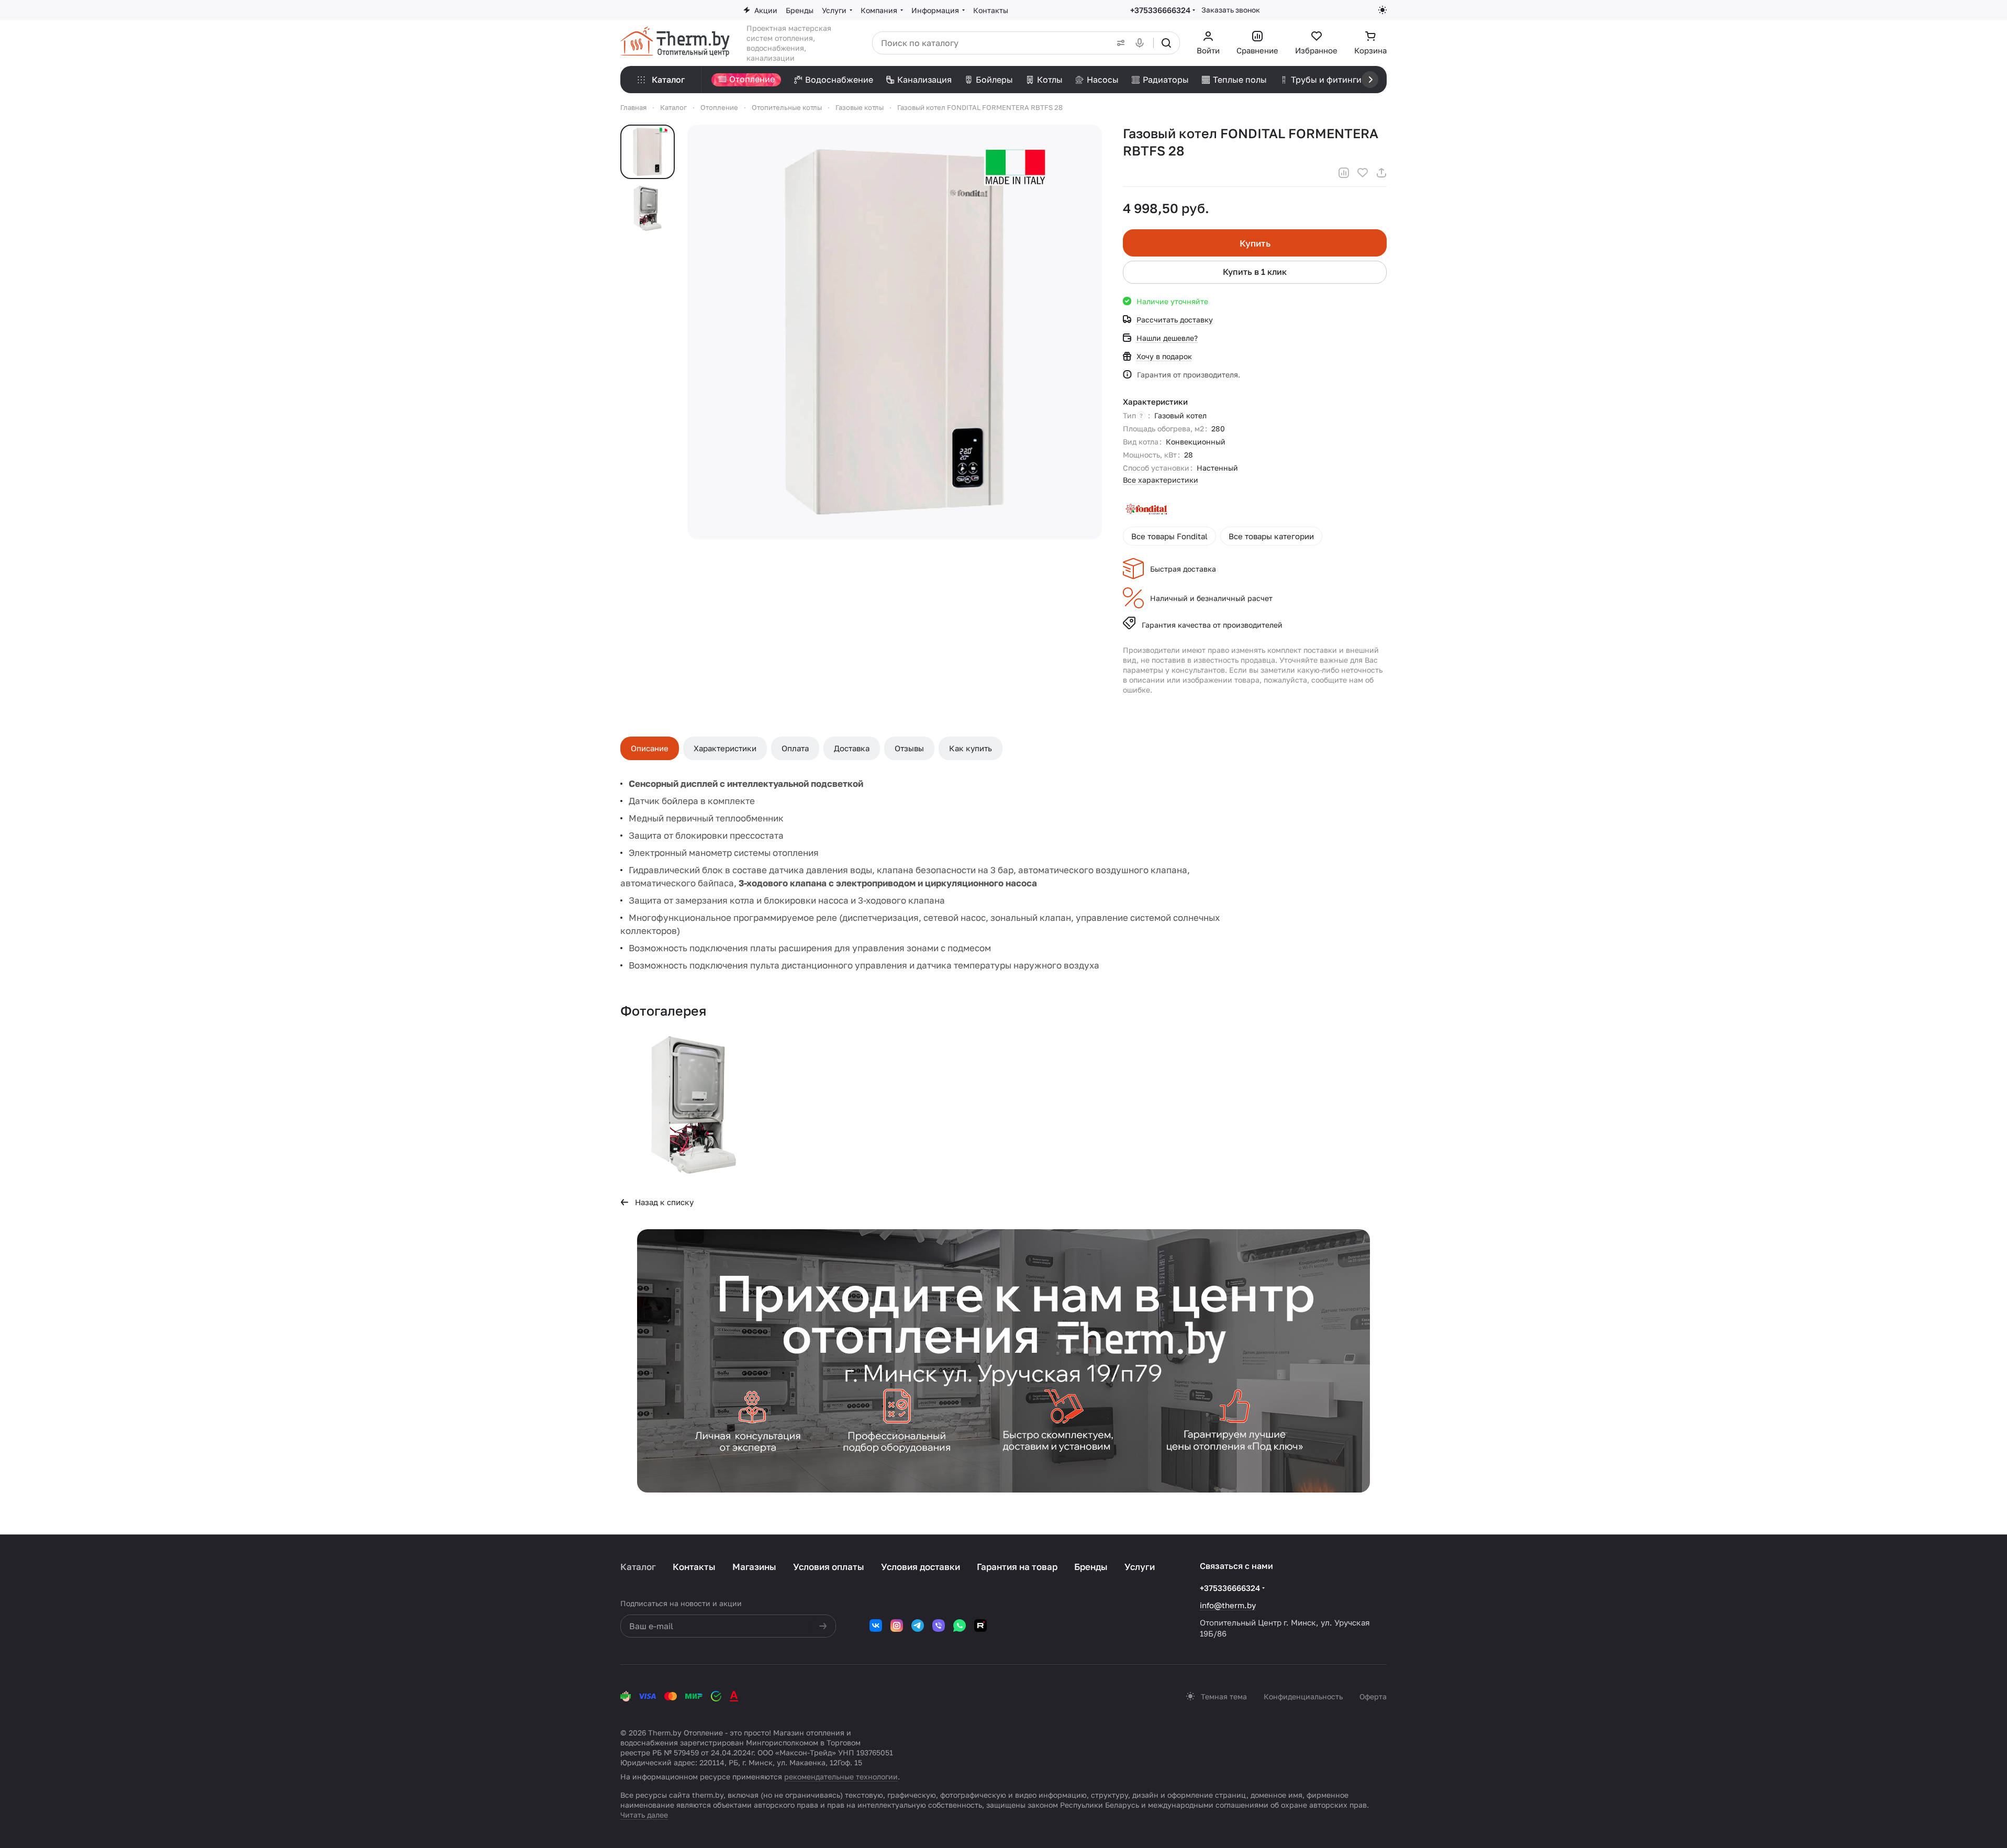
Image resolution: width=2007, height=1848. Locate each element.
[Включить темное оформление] (1382, 10)
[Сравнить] (1344, 173)
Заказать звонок (1231, 10)
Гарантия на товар (1017, 1567)
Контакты (694, 1567)
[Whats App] (960, 1626)
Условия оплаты (829, 1567)
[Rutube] (980, 1626)
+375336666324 (1160, 10)
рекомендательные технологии (841, 1777)
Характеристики (725, 748)
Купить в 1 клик (1255, 272)
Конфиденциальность (1303, 1696)
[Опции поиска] (1119, 43)
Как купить (971, 748)
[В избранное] (1363, 173)
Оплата (795, 748)
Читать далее (644, 1815)
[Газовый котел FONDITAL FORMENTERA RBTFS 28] (694, 1105)
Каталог (638, 1567)
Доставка (852, 748)
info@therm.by (1228, 1605)
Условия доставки (921, 1567)
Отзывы (909, 748)
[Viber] (939, 1626)
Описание (650, 748)
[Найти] (1166, 43)
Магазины (754, 1567)
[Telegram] (918, 1626)
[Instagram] (897, 1626)
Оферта (1373, 1696)
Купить (1255, 243)
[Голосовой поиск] (1142, 43)
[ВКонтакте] (876, 1626)
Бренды (1091, 1567)
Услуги (1140, 1567)
